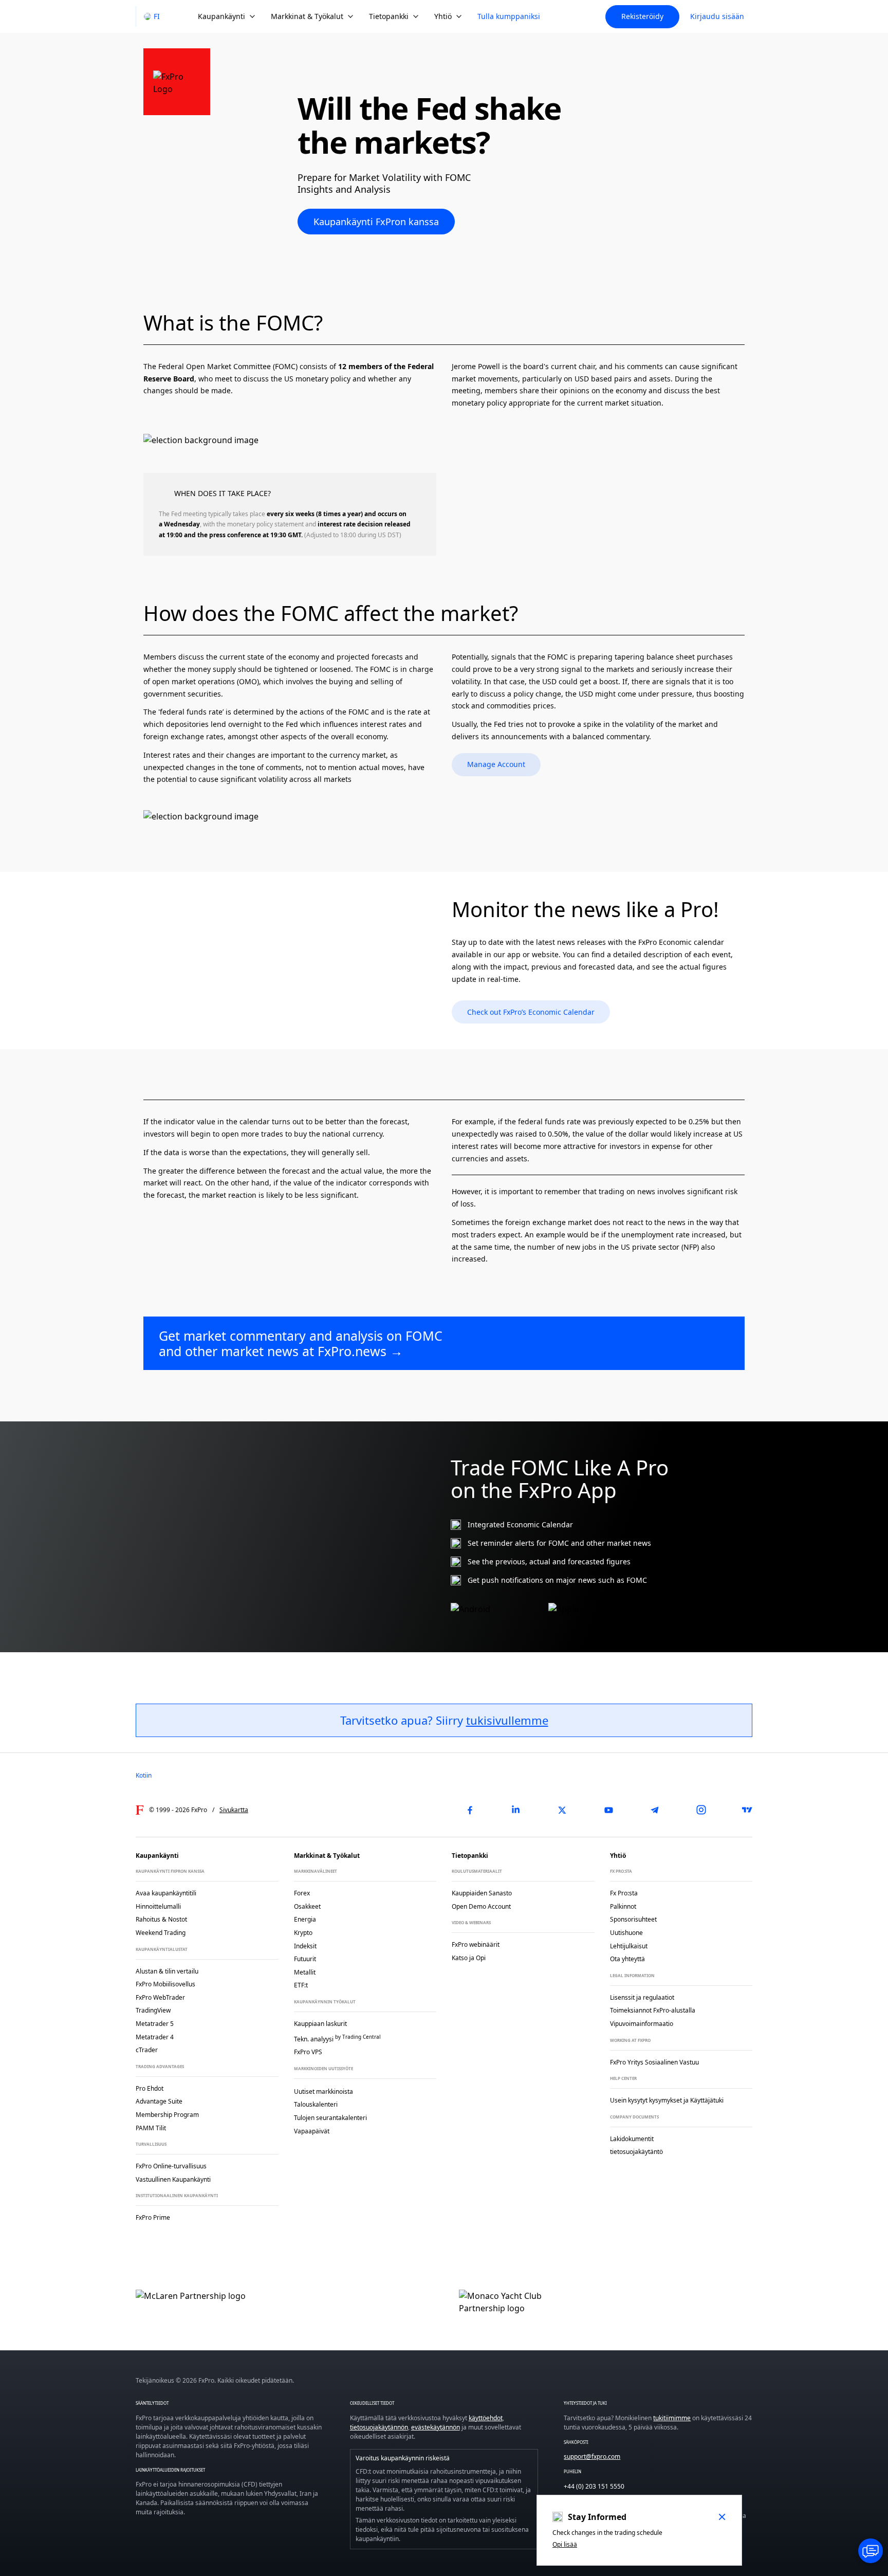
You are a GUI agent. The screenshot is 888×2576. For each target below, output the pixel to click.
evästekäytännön (436, 2427)
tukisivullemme (507, 1720)
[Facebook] (470, 1810)
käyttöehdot (486, 2418)
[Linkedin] (516, 1810)
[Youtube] (608, 1810)
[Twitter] (562, 1810)
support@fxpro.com (592, 2456)
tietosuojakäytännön (379, 2427)
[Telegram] (655, 1810)
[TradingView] (747, 1810)
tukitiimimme (672, 2418)
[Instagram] (701, 1810)
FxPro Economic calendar (681, 942)
